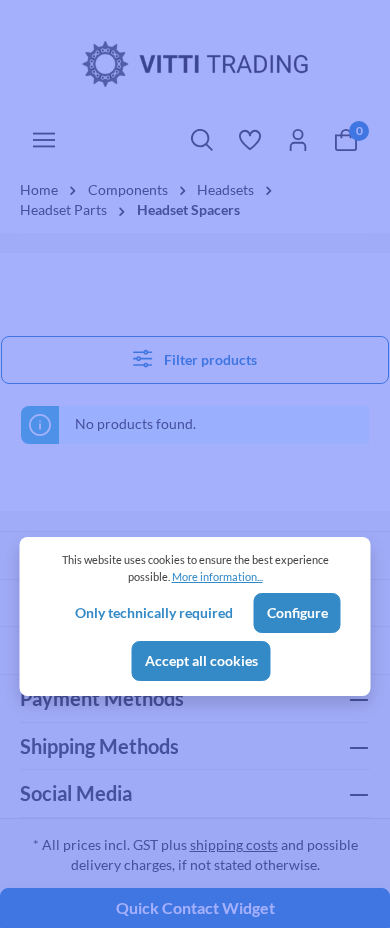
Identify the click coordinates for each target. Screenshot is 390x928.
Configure (297, 613)
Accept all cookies (201, 661)
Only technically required (154, 613)
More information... (217, 576)
